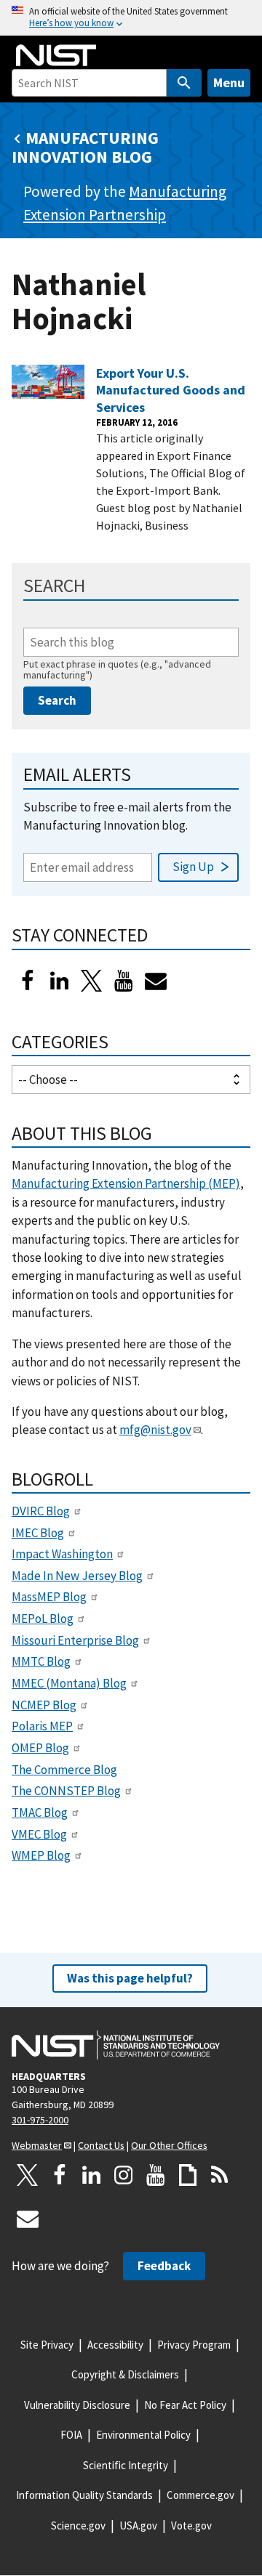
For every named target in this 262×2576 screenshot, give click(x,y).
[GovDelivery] (156, 981)
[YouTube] (156, 2175)
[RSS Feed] (220, 2175)
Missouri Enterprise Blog (75, 1640)
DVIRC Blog (41, 1511)
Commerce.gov (201, 2495)
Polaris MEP (42, 1726)
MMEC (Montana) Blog (69, 1683)
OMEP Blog (40, 1748)
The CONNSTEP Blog (66, 1791)
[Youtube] (124, 981)
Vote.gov (191, 2526)
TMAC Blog (40, 1812)
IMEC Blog (38, 1533)
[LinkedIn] (60, 981)
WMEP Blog (41, 1855)
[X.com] (28, 2175)
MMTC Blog (41, 1661)
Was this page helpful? (130, 1978)
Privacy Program (194, 2345)
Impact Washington (62, 1554)
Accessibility (115, 2345)
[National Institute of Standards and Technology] (116, 2045)
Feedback (164, 2266)
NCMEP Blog (44, 1705)
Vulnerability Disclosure (77, 2405)
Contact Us (101, 2145)
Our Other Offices (169, 2145)
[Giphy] (188, 2175)
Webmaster (37, 2145)
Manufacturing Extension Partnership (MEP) (126, 1183)
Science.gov (78, 2526)
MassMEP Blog (49, 1597)
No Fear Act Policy (185, 2405)
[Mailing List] (28, 2219)
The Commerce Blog (64, 1770)
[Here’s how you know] (131, 18)
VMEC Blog (39, 1834)
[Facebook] (28, 981)
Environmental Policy (143, 2435)
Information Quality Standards (84, 2495)
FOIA (71, 2435)
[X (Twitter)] (92, 981)
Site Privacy (47, 2345)
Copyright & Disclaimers (125, 2374)
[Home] (56, 55)
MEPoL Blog (43, 1619)
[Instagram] (124, 2175)
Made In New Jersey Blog (77, 1576)
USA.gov (138, 2526)
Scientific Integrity (126, 2465)
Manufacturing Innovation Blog (85, 147)
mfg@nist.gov (155, 1430)
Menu (229, 82)
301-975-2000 (40, 2120)
